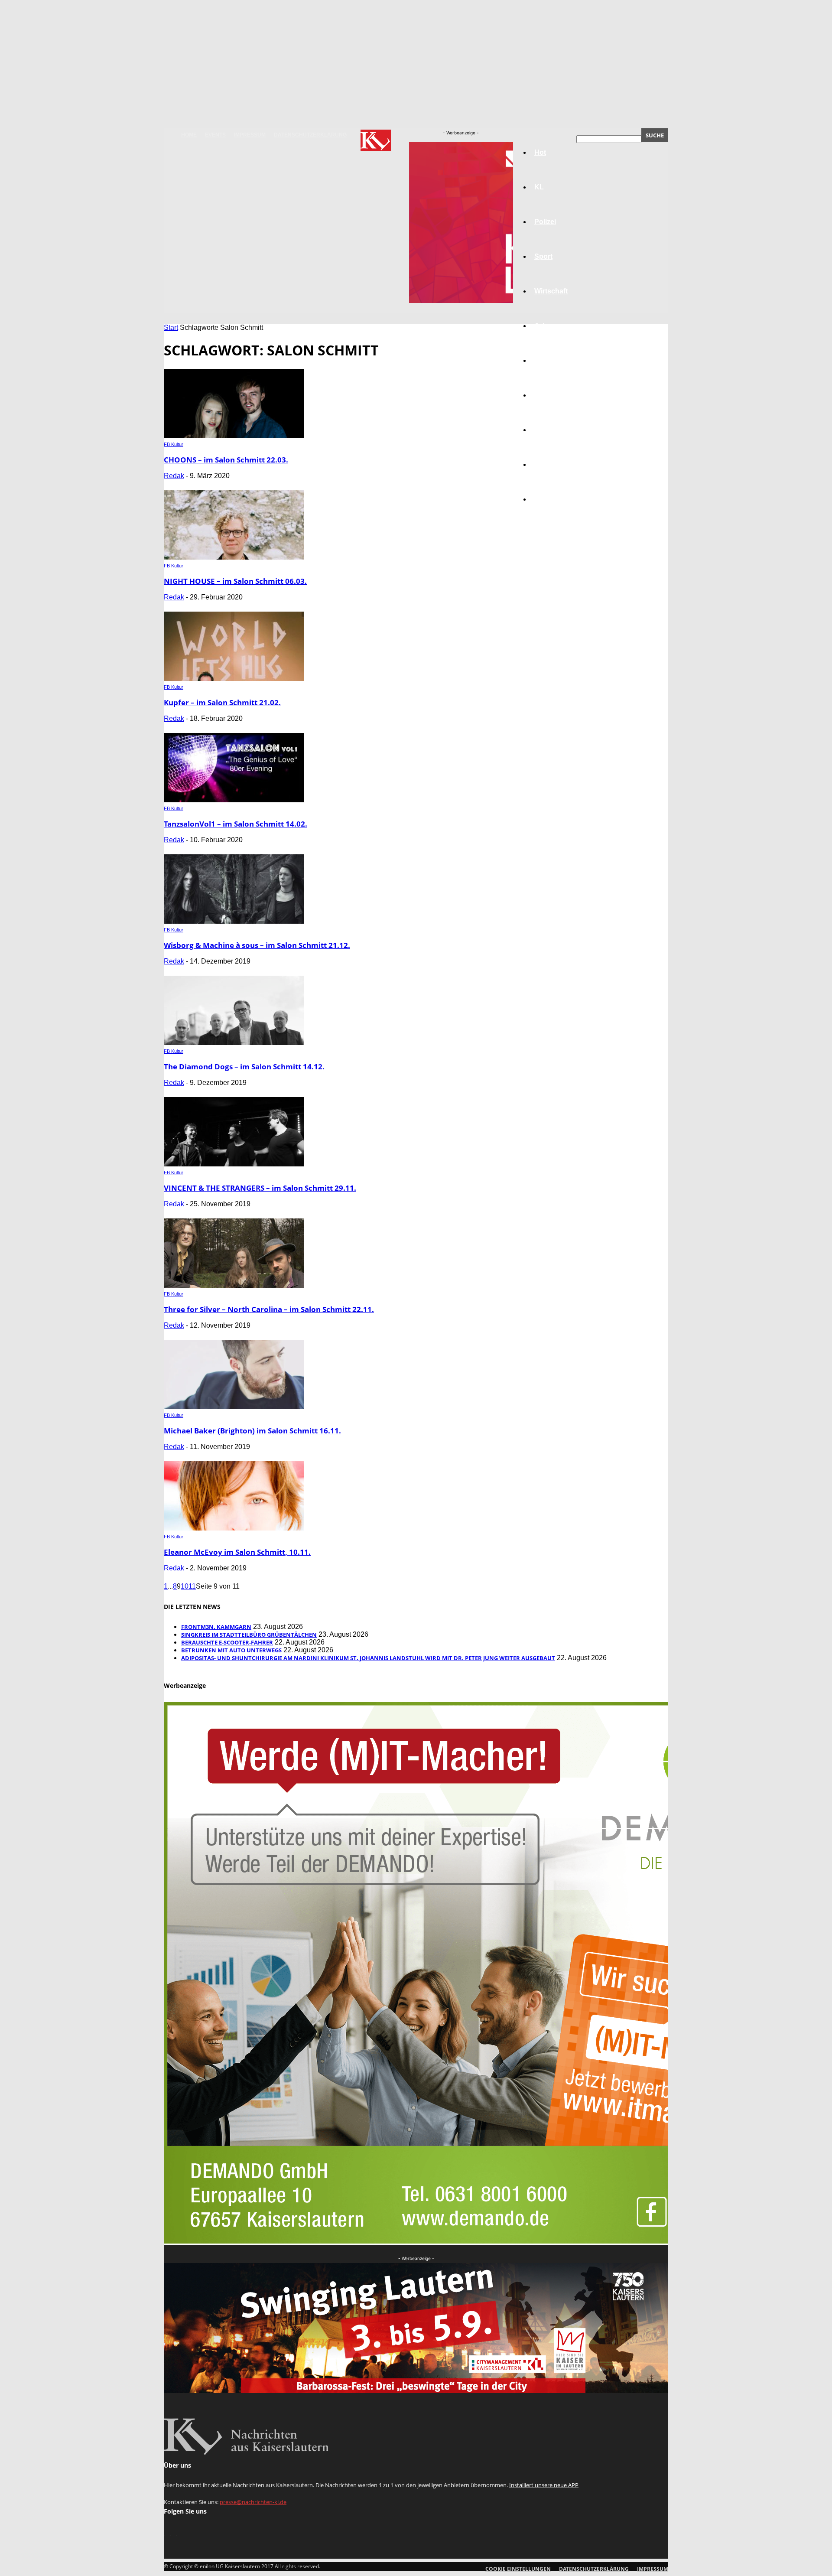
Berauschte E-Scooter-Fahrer (227, 1642)
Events (215, 135)
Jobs (543, 326)
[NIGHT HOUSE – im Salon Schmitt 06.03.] (234, 557)
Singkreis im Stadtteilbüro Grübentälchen (249, 1635)
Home (189, 135)
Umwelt (546, 395)
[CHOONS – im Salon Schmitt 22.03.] (234, 436)
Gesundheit (553, 430)
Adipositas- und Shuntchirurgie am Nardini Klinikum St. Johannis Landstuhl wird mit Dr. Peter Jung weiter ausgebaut (368, 1658)
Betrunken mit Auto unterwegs (231, 1650)
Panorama (551, 499)
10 (185, 1586)
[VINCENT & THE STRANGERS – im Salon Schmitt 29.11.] (234, 1164)
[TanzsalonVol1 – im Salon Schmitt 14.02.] (234, 800)
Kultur (544, 464)
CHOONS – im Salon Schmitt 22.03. (226, 460)
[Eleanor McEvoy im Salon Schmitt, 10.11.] (234, 1528)
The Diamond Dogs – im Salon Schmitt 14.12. (244, 1067)
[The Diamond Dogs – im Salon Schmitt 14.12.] (234, 1043)
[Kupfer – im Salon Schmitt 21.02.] (234, 679)
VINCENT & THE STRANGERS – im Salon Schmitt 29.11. (260, 1188)
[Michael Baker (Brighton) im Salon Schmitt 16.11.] (234, 1407)
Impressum (250, 135)
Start (171, 327)
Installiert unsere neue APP (544, 2485)
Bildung (547, 360)
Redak (174, 476)
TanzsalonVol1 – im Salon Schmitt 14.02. (236, 824)
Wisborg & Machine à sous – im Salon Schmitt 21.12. (257, 945)
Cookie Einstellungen (518, 2569)
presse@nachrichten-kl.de (253, 2502)
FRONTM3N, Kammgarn (216, 1627)
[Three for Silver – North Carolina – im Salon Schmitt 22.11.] (234, 1285)
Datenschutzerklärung (310, 135)
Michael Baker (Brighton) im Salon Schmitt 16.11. (252, 1431)
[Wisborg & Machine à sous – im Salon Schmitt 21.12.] (234, 921)
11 (192, 1586)
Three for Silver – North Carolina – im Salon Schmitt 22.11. (269, 1309)
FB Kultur (174, 444)
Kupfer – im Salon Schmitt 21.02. (222, 702)
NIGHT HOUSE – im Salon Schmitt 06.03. (235, 581)
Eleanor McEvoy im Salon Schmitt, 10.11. (237, 1552)
